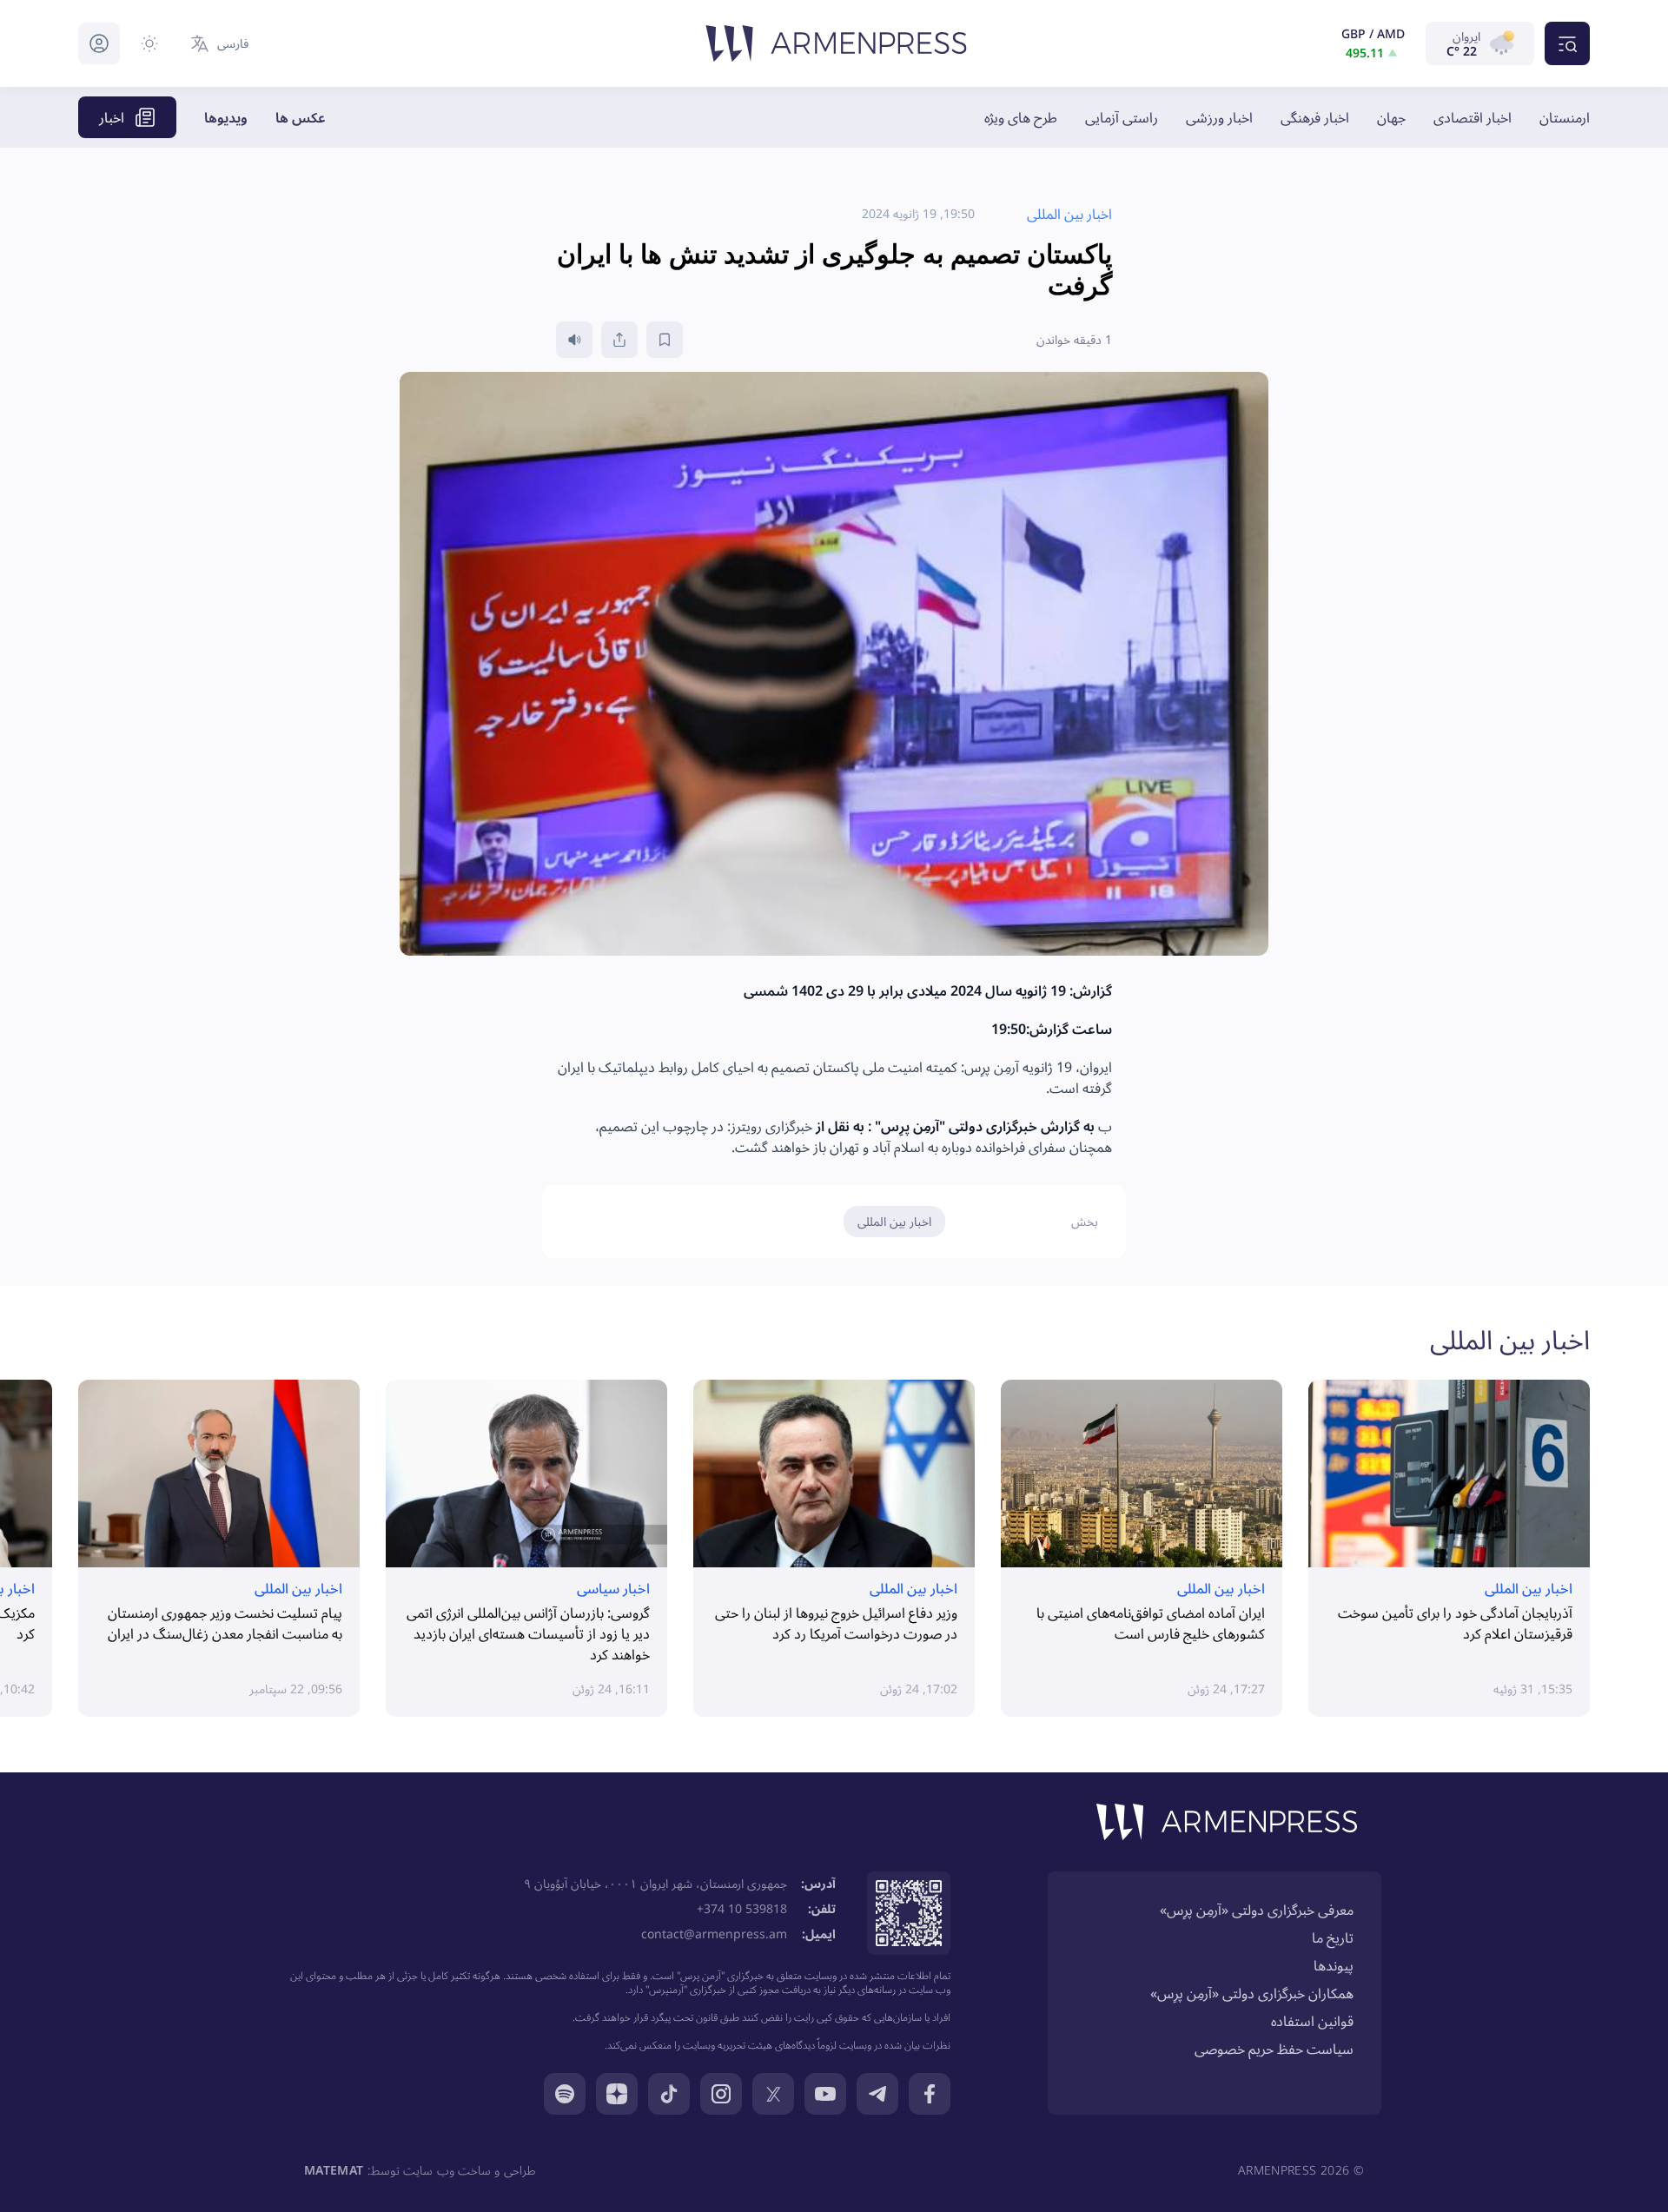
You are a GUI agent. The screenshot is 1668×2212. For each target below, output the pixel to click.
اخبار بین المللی (894, 1221)
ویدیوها (226, 117)
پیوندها (1334, 1965)
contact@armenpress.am (714, 1934)
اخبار (112, 117)
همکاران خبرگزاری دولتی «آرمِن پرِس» (1252, 1993)
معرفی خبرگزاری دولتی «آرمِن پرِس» (1257, 1910)
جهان (1391, 117)
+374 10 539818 (742, 1908)
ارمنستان (1565, 117)
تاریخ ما (1333, 1937)
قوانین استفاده (1312, 2021)
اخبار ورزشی (1219, 117)
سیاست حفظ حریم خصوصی (1274, 2049)
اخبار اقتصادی (1473, 117)
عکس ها (301, 117)
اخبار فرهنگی (1315, 117)
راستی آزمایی (1122, 117)
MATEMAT (334, 2170)
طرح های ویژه (1021, 117)
